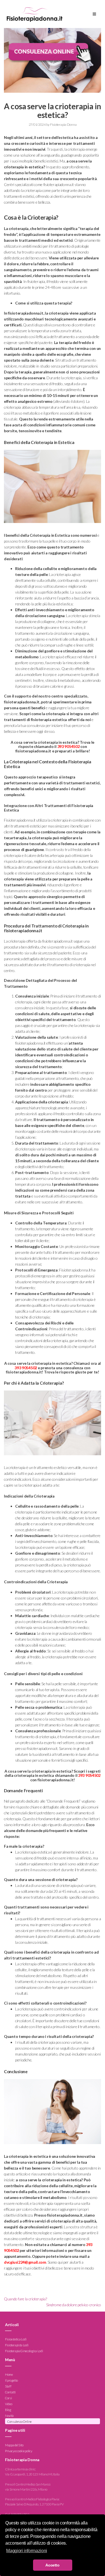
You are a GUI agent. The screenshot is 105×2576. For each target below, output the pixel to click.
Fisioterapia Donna (63, 125)
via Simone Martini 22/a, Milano (26, 2489)
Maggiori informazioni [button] (26, 2551)
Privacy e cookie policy (19, 2451)
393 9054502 (69, 746)
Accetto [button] (52, 2565)
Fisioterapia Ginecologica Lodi (24, 2351)
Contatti (10, 2392)
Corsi (8, 2398)
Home (9, 2374)
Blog (8, 2410)
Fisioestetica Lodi (16, 2339)
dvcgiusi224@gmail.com (25, 2262)
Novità (9, 2416)
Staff (8, 2386)
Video (9, 2404)
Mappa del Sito (14, 2445)
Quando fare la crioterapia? (25, 2299)
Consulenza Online (19, 2422)
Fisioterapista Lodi (17, 2345)
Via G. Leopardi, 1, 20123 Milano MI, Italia (32, 2474)
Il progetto (11, 2380)
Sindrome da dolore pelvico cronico (74, 2305)
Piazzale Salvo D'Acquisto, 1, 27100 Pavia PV (34, 2504)
